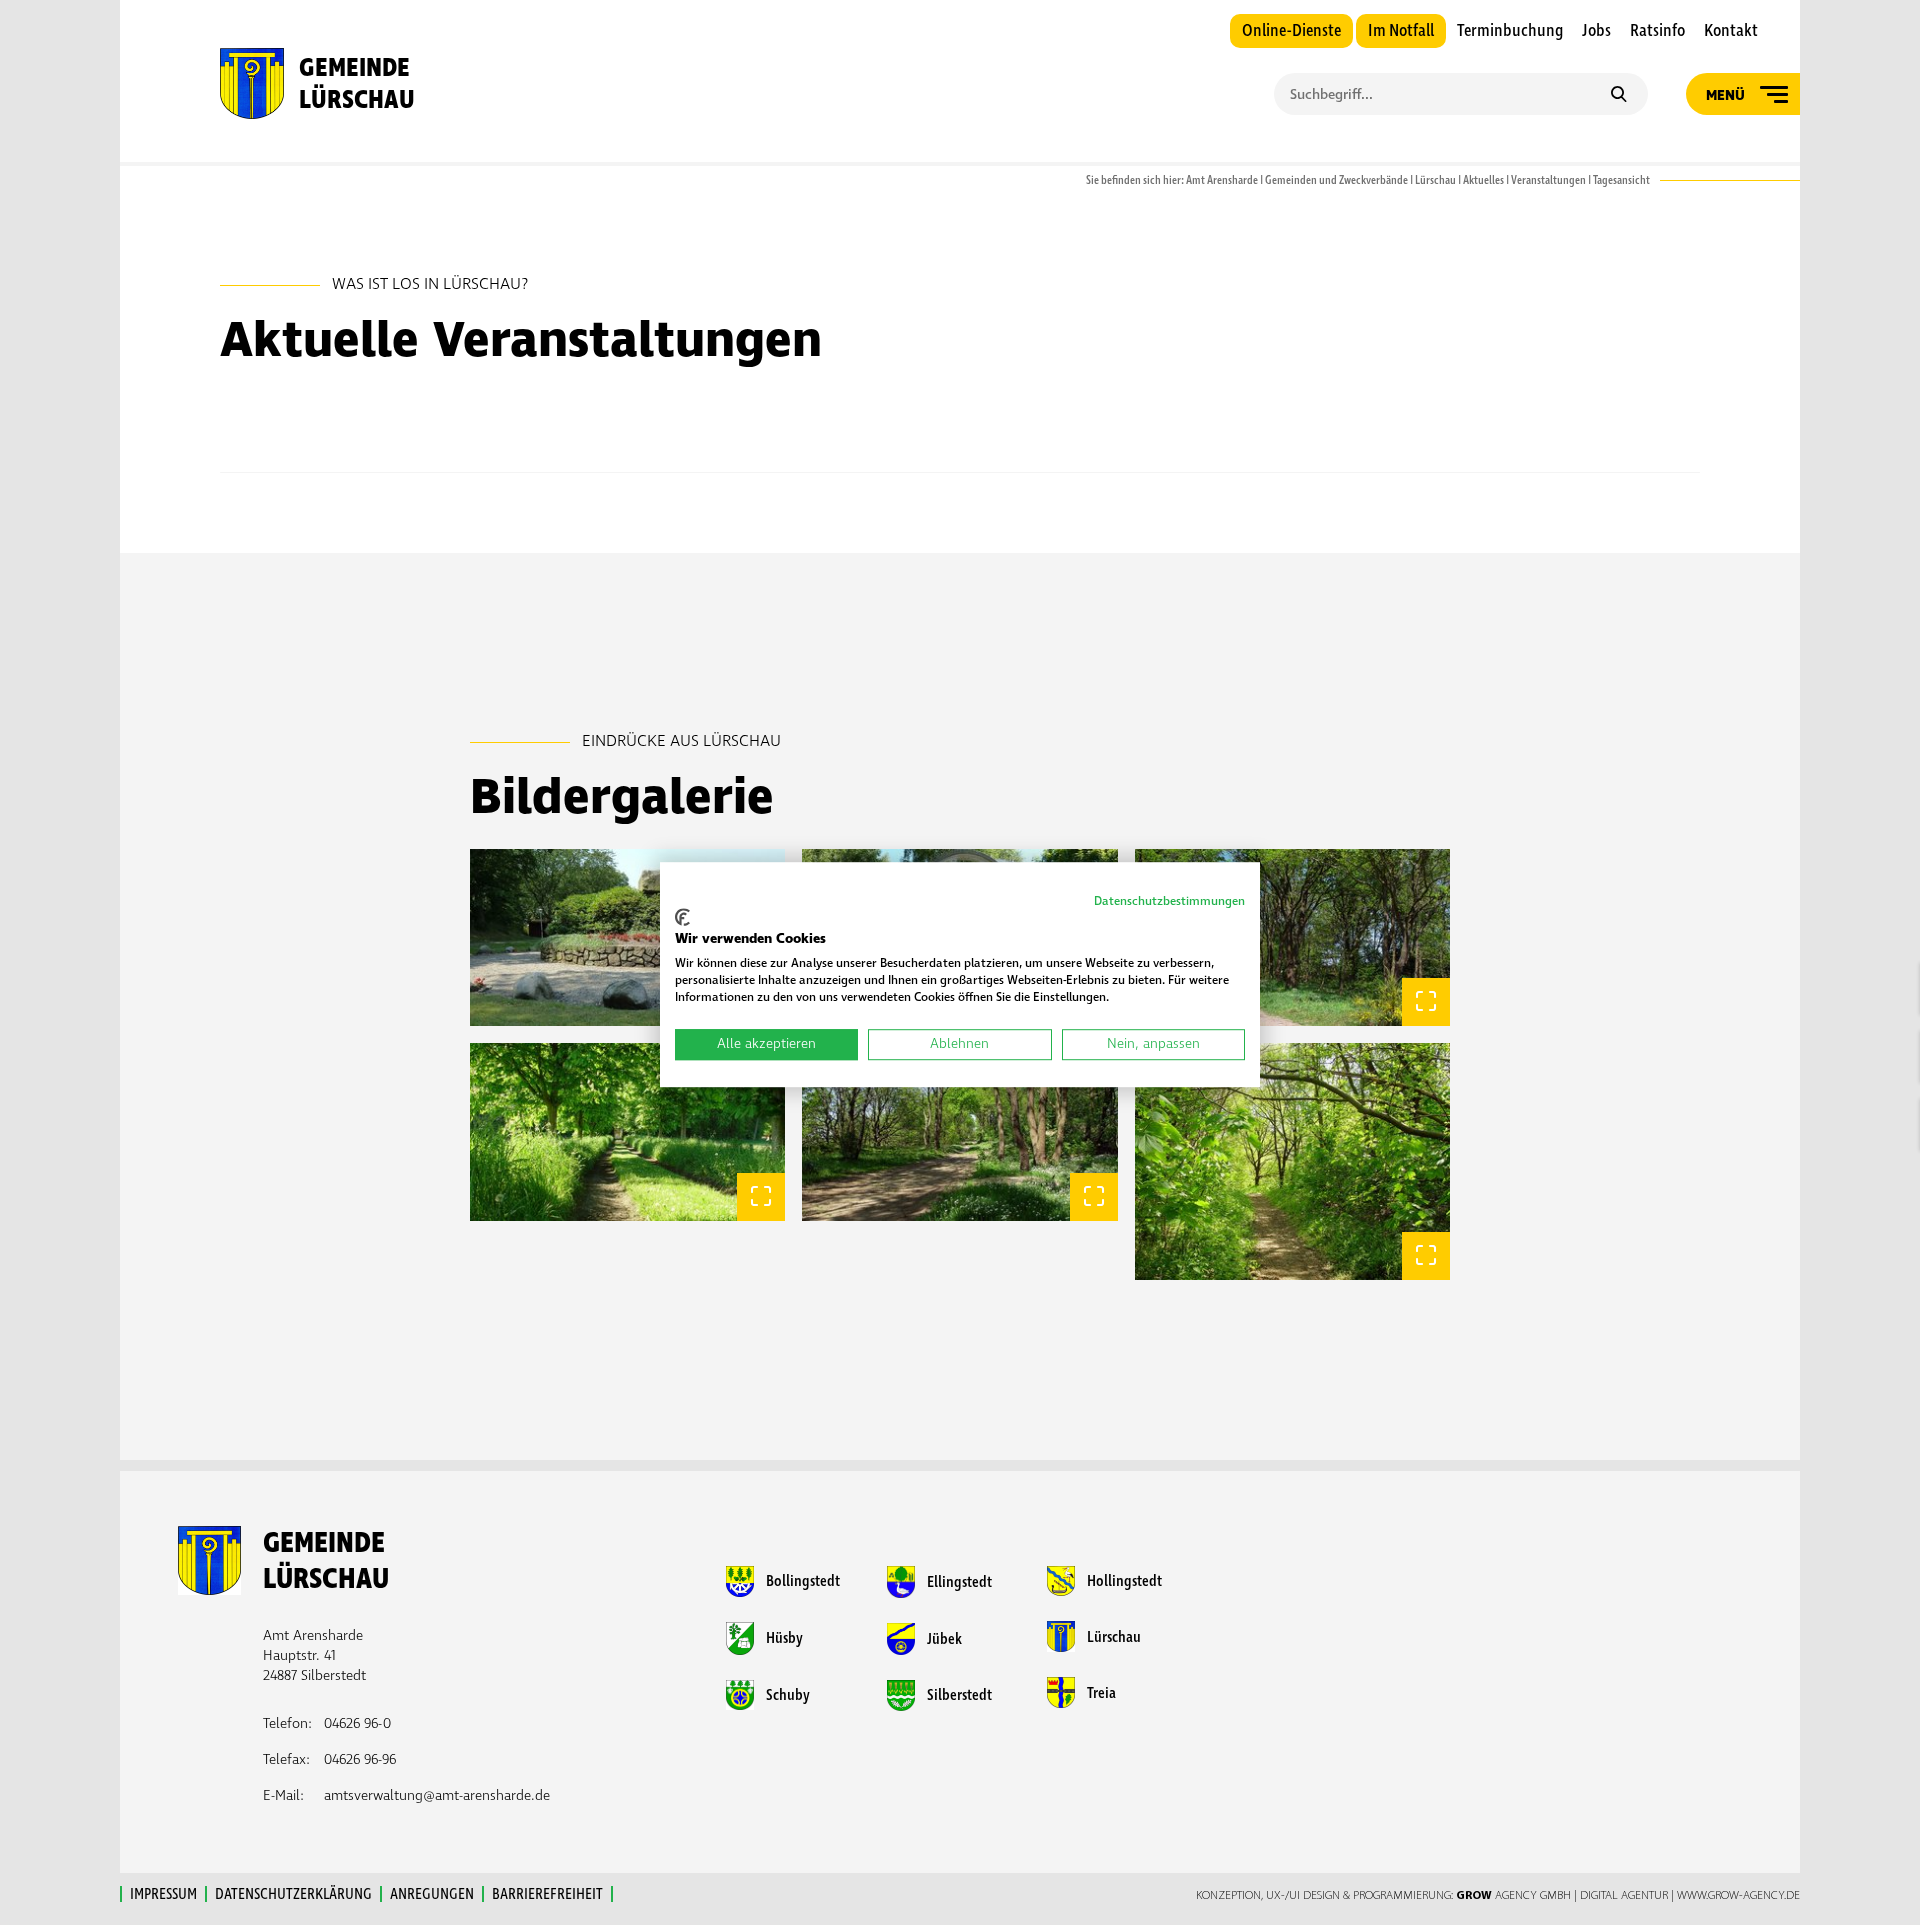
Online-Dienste (1291, 31)
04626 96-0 (357, 1723)
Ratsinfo (1657, 31)
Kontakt (1731, 31)
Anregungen (432, 1894)
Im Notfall (1401, 31)
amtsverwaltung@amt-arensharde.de (437, 1795)
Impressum (163, 1894)
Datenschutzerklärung (293, 1894)
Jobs (1596, 31)
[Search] (1618, 96)
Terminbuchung (1510, 31)
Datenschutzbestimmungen (1169, 901)
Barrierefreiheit (547, 1894)
